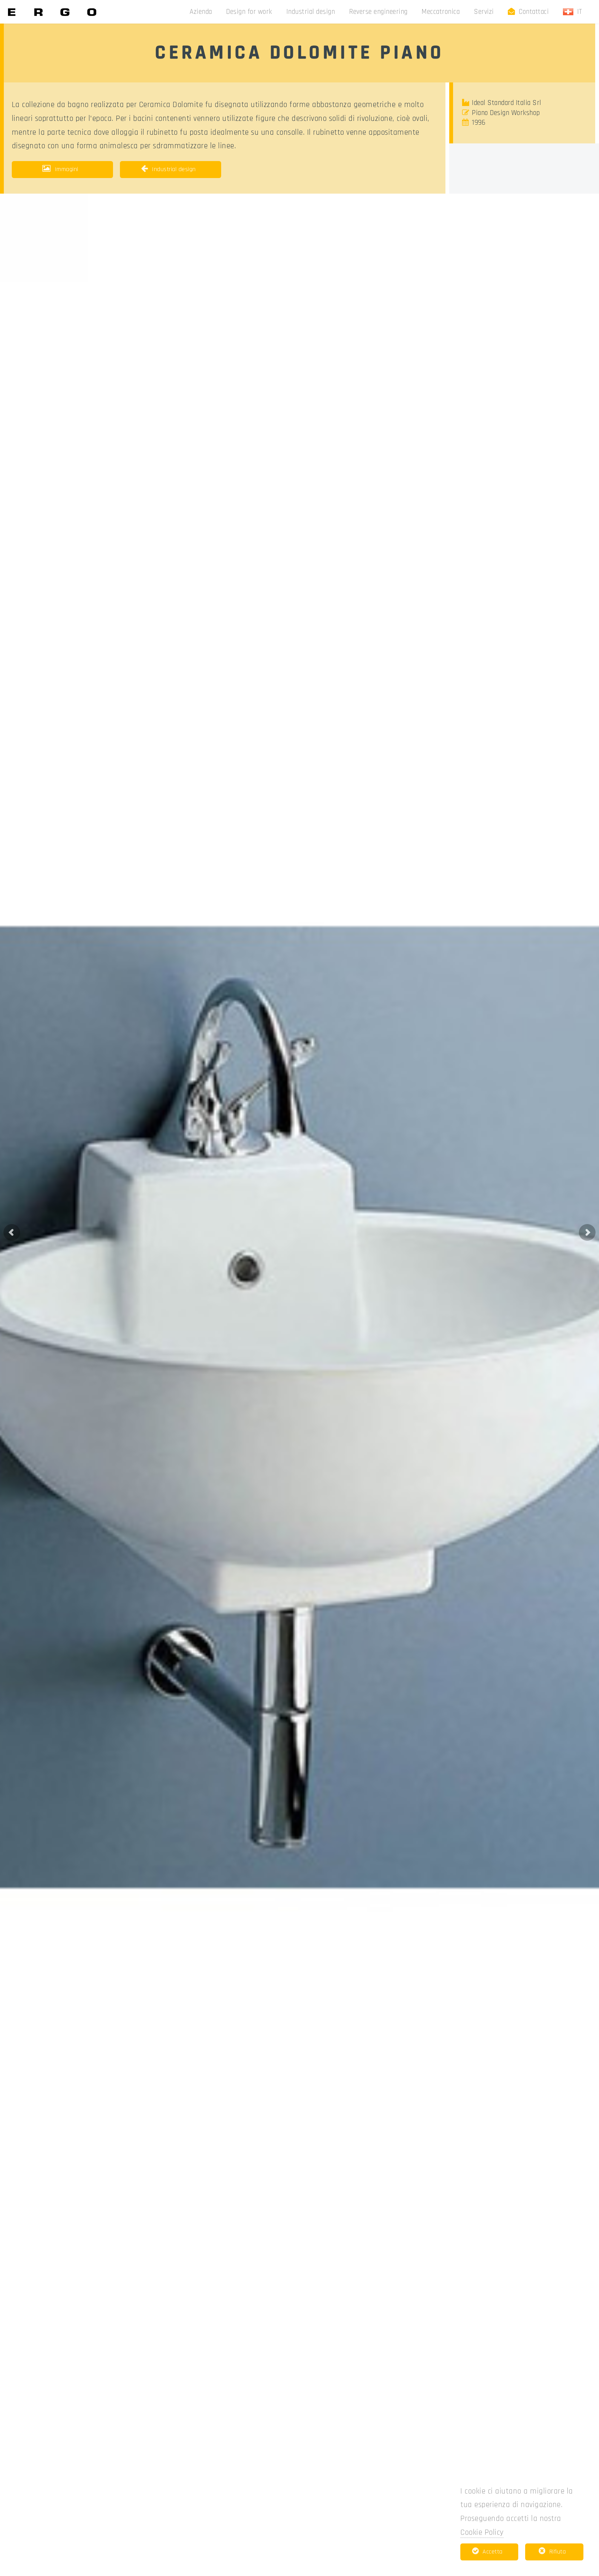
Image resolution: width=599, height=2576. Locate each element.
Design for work (249, 12)
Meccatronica (441, 12)
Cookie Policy (482, 2533)
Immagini (67, 169)
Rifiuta (558, 2552)
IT (582, 12)
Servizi (484, 12)
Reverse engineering (378, 12)
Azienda (201, 12)
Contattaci (534, 12)
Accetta (493, 2552)
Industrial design (311, 12)
